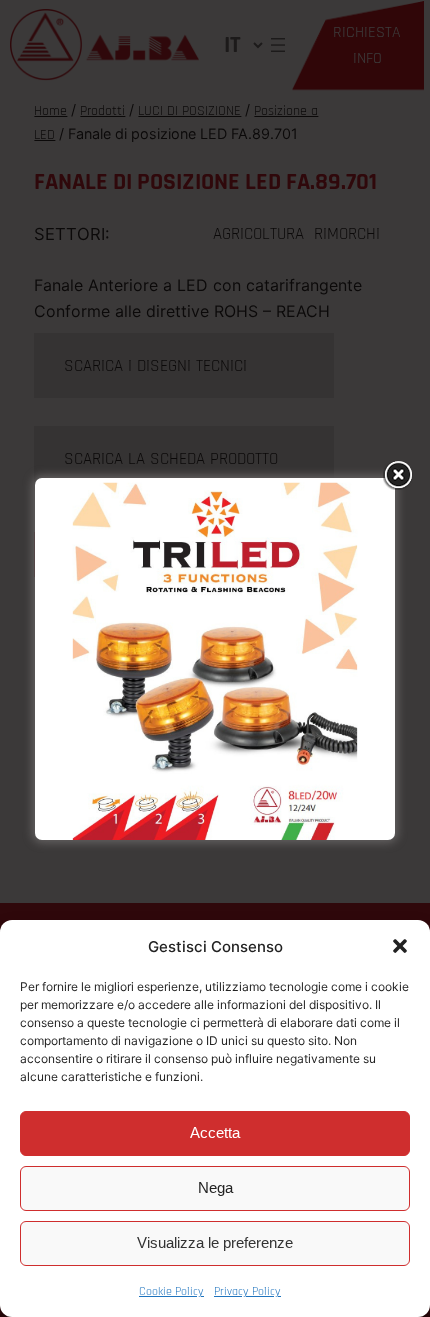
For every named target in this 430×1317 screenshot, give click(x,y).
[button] (400, 946)
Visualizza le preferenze (215, 1242)
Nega (215, 1187)
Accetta (215, 1132)
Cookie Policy (171, 1291)
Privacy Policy (247, 1291)
